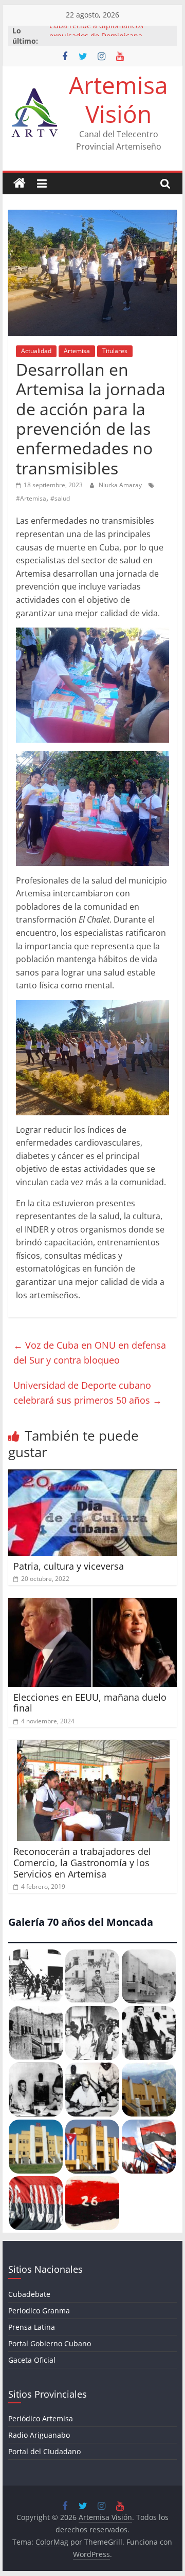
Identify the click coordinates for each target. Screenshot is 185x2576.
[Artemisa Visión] (20, 183)
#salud (60, 498)
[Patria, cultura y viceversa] (92, 1476)
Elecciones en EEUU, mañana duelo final (90, 1703)
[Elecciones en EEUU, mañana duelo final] (92, 1604)
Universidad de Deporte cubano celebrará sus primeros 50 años (88, 1393)
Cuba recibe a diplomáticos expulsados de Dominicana (96, 36)
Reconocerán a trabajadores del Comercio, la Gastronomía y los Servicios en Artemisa (82, 1862)
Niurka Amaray (121, 485)
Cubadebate (29, 2294)
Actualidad (36, 351)
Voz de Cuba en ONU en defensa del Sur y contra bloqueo (90, 1353)
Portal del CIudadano (44, 2451)
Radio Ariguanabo (39, 2435)
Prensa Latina (32, 2327)
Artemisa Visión (118, 99)
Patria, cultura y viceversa (69, 1566)
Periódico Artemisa (41, 2418)
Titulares (115, 351)
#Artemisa (31, 498)
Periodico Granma (39, 2311)
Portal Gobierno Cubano (50, 2343)
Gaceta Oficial (32, 2360)
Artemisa (77, 351)
